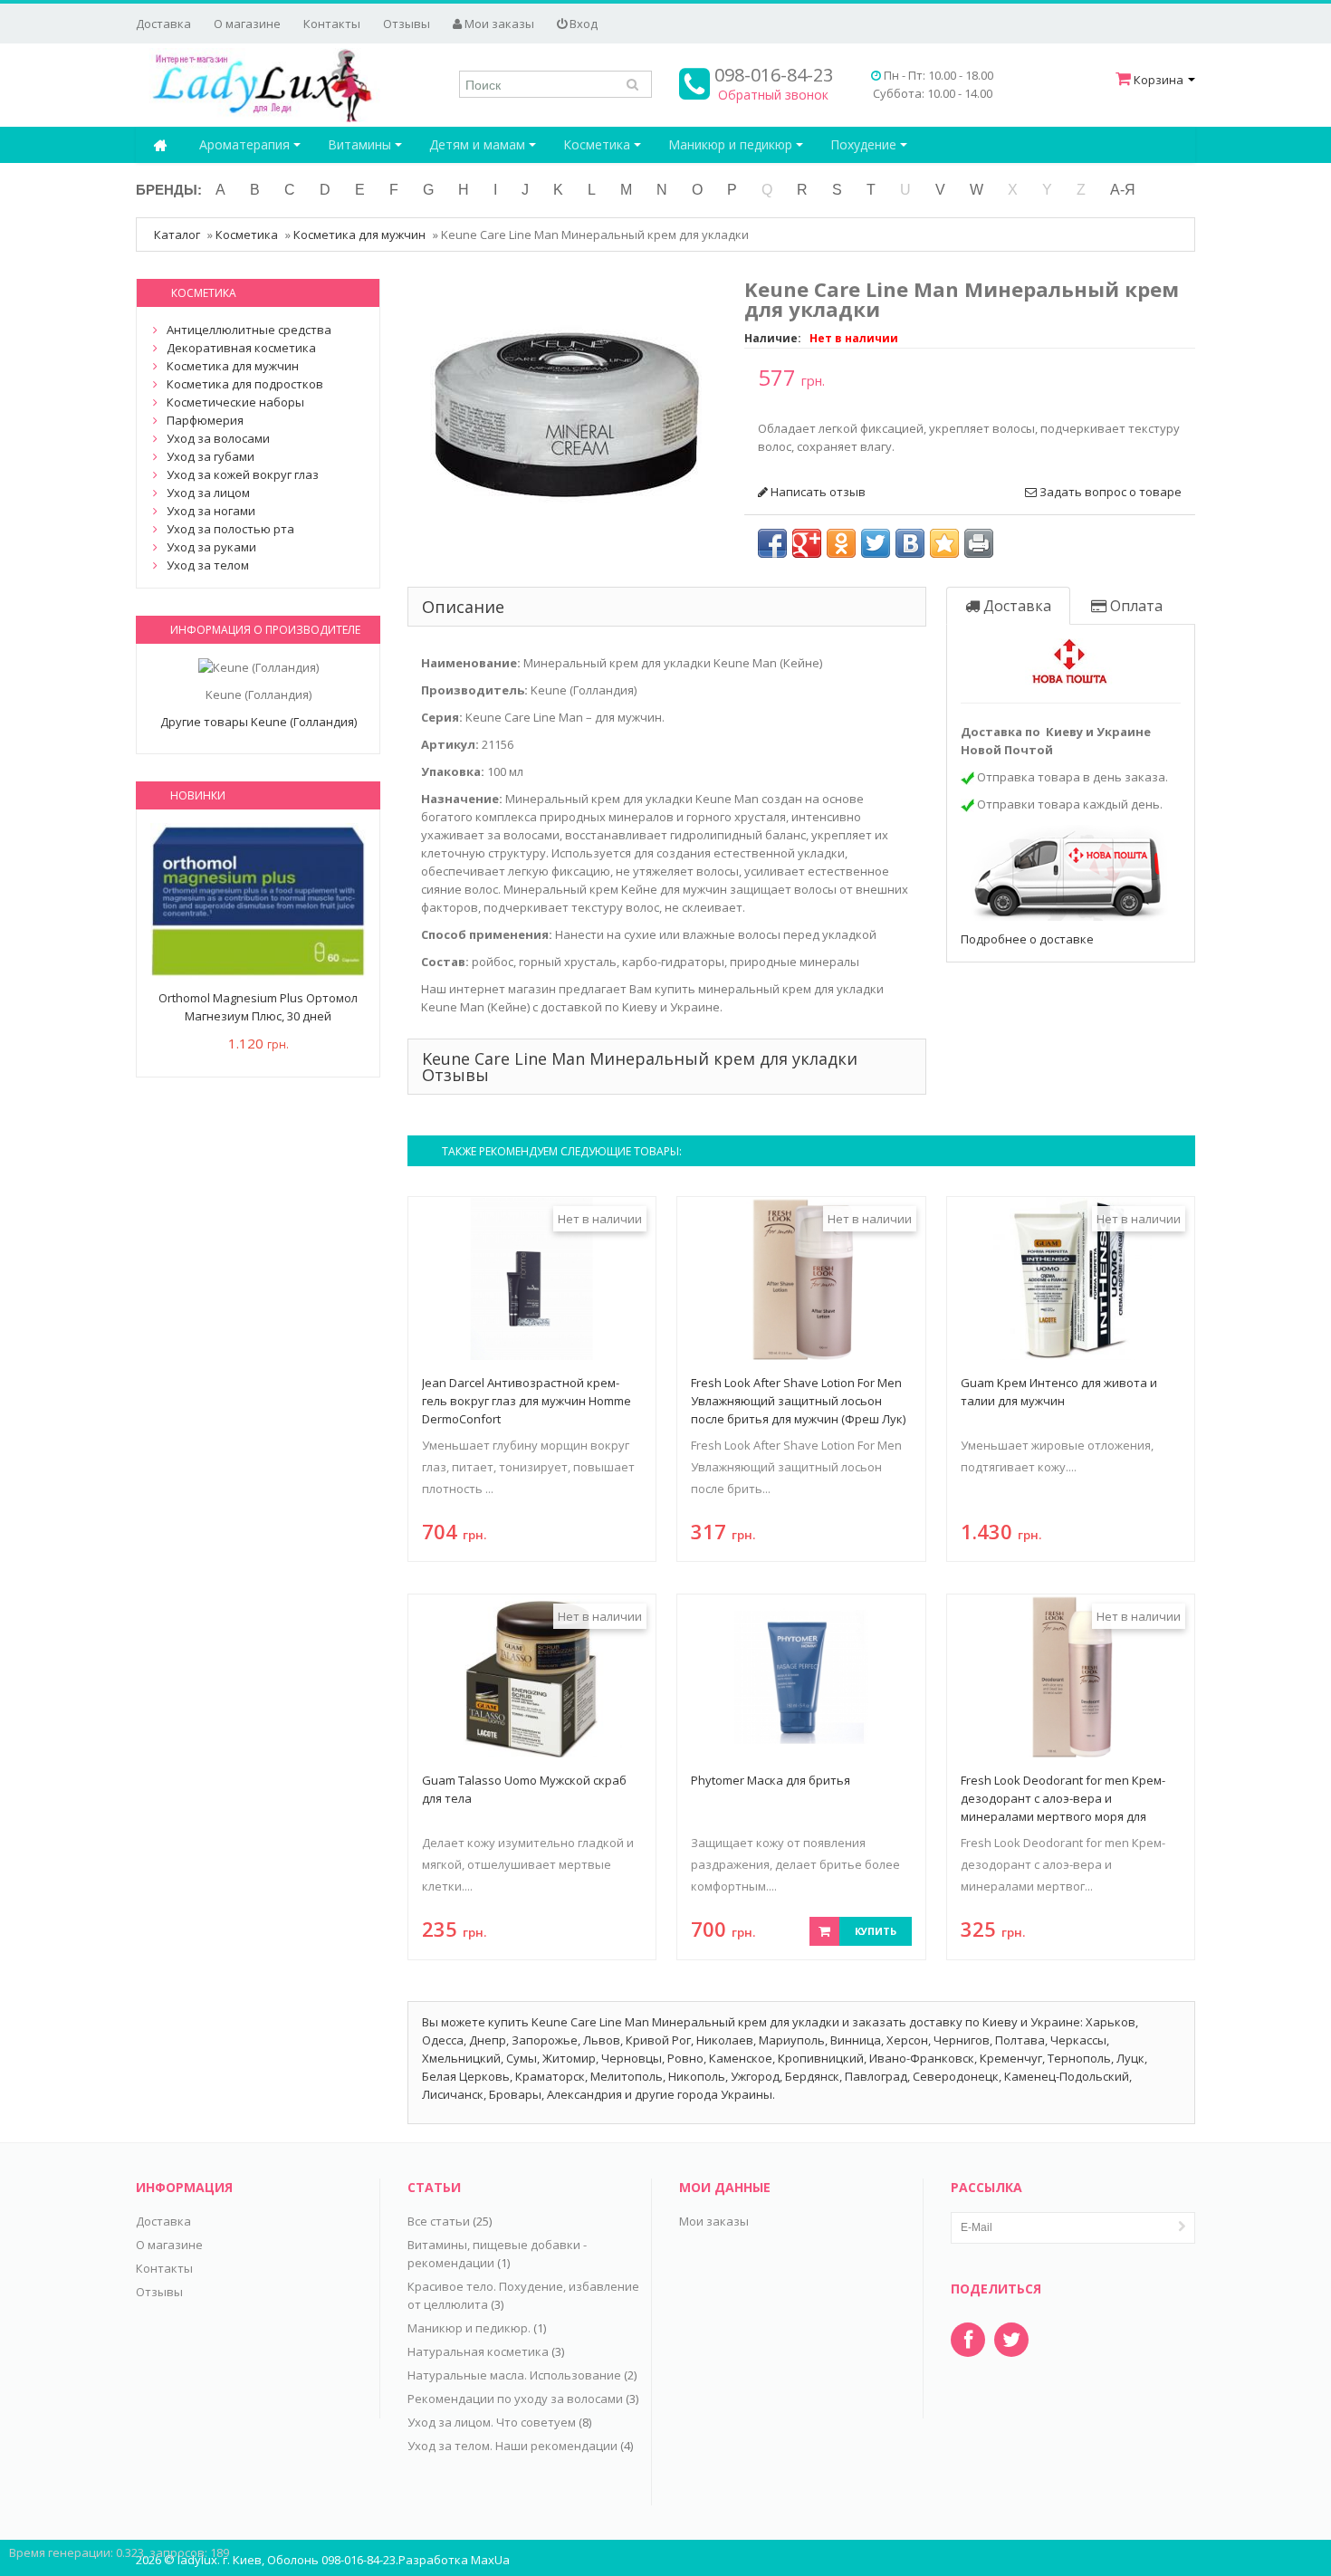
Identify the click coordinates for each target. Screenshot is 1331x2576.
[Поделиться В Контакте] (910, 543)
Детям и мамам (479, 144)
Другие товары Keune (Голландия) (259, 722)
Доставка (163, 24)
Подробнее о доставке (1027, 939)
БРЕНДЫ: (169, 190)
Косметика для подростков (245, 384)
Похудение (865, 144)
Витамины (361, 144)
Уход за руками (211, 547)
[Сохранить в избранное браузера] (944, 543)
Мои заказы (498, 24)
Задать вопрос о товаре (1109, 492)
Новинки (198, 795)
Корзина (1159, 80)
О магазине (247, 24)
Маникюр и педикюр (732, 144)
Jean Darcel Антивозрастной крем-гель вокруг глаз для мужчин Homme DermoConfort (527, 1401)
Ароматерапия (246, 144)
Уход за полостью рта (230, 529)
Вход (582, 24)
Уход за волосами (218, 438)
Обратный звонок (773, 95)
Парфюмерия (205, 420)
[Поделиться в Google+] (807, 543)
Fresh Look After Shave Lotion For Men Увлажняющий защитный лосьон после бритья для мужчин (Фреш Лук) (798, 1401)
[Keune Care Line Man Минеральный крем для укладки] (566, 413)
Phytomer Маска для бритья (771, 1780)
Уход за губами (211, 456)
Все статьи (439, 2221)
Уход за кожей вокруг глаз (243, 474)
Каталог (177, 235)
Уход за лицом (208, 493)
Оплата (1135, 606)
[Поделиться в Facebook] (772, 543)
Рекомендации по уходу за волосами (515, 2399)
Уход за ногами (211, 511)
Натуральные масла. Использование (514, 2375)
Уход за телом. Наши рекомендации (512, 2446)
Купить (876, 1931)
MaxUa (490, 2560)
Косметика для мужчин (359, 235)
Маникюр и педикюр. (469, 2328)
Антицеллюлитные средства (249, 330)
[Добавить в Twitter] (876, 543)
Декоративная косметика (241, 348)
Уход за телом (208, 565)
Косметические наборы (235, 402)
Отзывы (407, 24)
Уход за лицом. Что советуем (492, 2422)
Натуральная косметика (478, 2351)
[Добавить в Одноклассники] (841, 543)
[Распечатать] (979, 543)
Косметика (598, 144)
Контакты (332, 24)
